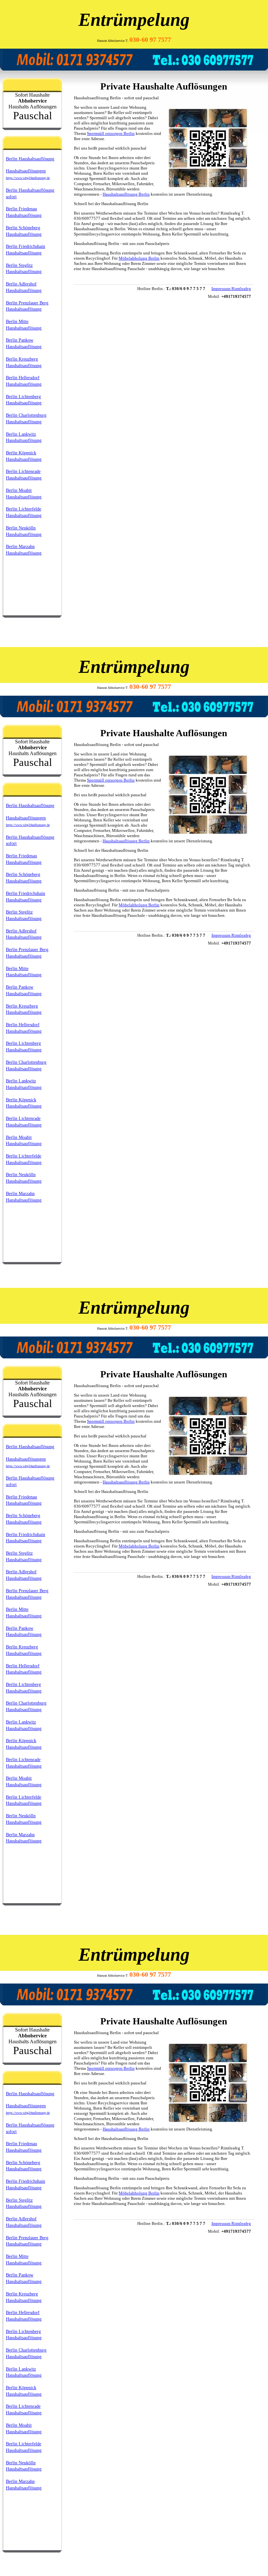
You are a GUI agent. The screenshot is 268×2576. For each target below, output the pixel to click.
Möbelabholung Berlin (139, 258)
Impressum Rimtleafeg (231, 289)
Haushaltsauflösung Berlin (126, 194)
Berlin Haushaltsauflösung (30, 159)
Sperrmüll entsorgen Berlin (111, 133)
